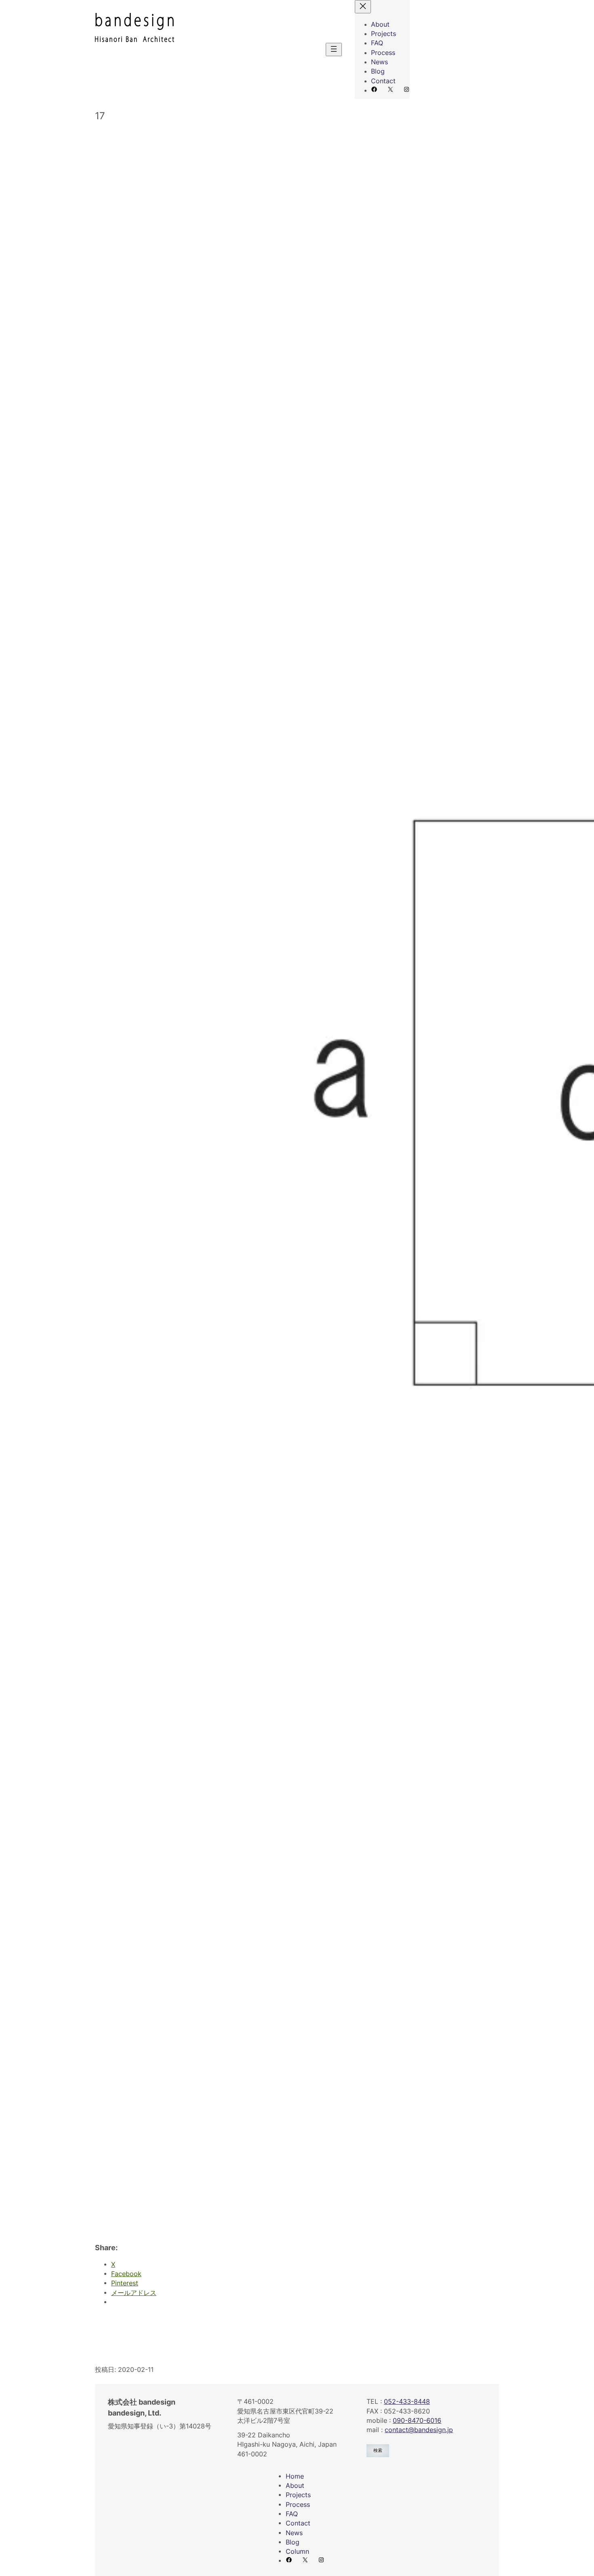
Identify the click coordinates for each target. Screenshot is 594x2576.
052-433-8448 (407, 2402)
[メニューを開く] (334, 50)
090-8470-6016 (417, 2421)
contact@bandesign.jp (419, 2430)
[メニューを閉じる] (363, 7)
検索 (378, 2450)
